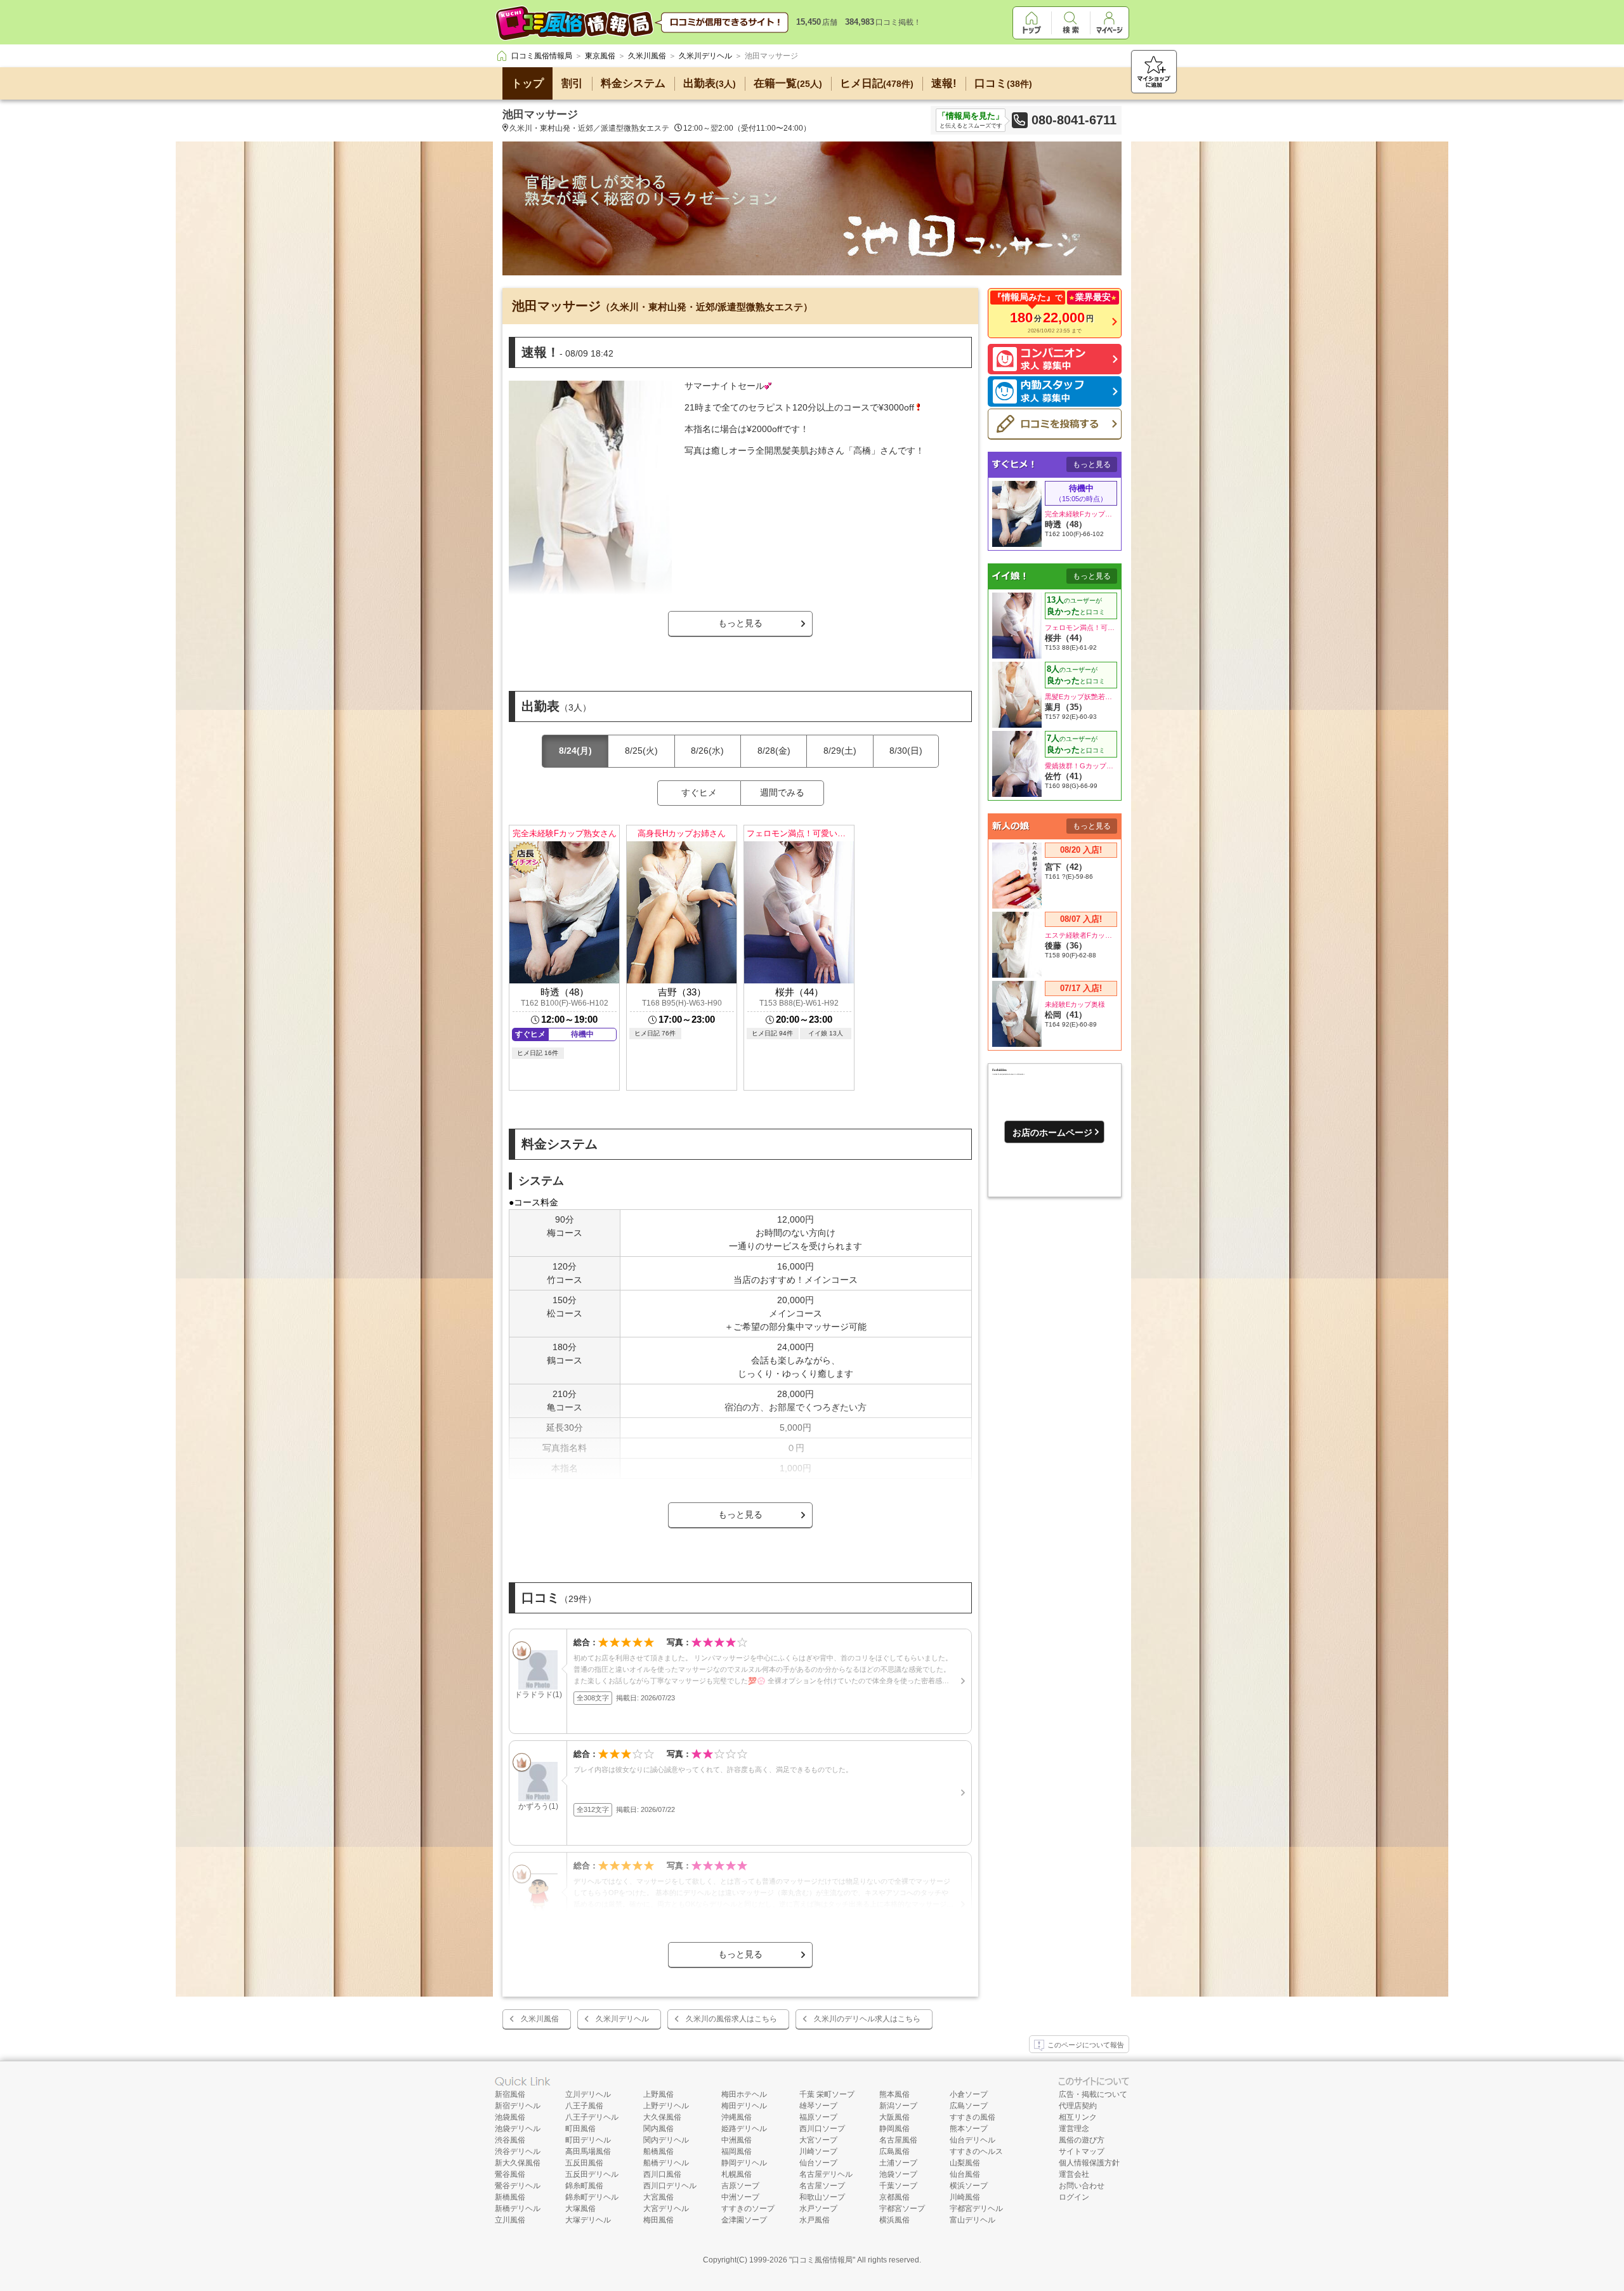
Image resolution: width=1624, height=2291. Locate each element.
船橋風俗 (658, 2151)
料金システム (633, 83)
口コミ (1003, 83)
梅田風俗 (658, 2220)
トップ (527, 83)
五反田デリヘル (592, 2174)
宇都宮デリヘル (976, 2209)
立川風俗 (510, 2220)
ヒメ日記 (877, 83)
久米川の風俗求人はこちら (731, 2019)
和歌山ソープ (822, 2197)
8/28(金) (774, 751)
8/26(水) (707, 751)
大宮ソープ (818, 2140)
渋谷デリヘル (518, 2151)
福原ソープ (818, 2117)
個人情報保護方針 (1089, 2163)
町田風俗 (580, 2129)
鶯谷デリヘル (518, 2186)
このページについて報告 (1086, 2045)
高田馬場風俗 (588, 2151)
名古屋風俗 (898, 2140)
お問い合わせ (1082, 2186)
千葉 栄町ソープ (827, 2094)
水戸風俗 (815, 2220)
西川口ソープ (822, 2129)
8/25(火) (641, 751)
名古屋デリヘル (826, 2174)
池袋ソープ (898, 2174)
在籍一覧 (788, 83)
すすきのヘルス (976, 2151)
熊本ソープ (969, 2129)
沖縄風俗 (737, 2117)
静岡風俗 (894, 2129)
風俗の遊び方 (1082, 2140)
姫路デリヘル (744, 2129)
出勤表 (710, 83)
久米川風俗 (540, 2019)
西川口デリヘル (670, 2186)
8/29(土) (840, 751)
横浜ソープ (969, 2186)
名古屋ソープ (822, 2186)
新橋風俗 (510, 2197)
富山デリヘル (972, 2220)
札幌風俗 (737, 2174)
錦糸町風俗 (584, 2186)
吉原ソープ (740, 2186)
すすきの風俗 (972, 2117)
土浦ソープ (898, 2163)
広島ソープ (969, 2106)
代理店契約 (1078, 2106)
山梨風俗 (965, 2163)
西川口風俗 (662, 2174)
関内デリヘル (666, 2140)
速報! (944, 83)
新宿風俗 (510, 2094)
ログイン (1074, 2197)
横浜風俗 (894, 2220)
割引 (572, 83)
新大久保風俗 (518, 2163)
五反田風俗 (584, 2163)
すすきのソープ (748, 2209)
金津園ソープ (744, 2220)
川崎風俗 (965, 2197)
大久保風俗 (662, 2117)
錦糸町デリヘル (592, 2197)
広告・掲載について (1093, 2094)
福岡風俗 (737, 2151)
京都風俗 (894, 2197)
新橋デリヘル (518, 2209)
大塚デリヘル (588, 2220)
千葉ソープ (898, 2186)
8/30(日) (906, 751)
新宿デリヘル (518, 2106)
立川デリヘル (588, 2094)
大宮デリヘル (666, 2209)
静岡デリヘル (744, 2163)
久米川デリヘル (622, 2019)
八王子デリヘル (592, 2117)
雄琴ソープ (818, 2106)
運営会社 (1074, 2174)
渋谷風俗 (510, 2140)
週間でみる (782, 792)
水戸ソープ (818, 2209)
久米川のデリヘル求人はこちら (867, 2019)
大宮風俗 (658, 2197)
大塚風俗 (580, 2209)
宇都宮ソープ (902, 2209)
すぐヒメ (699, 792)
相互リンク (1078, 2117)
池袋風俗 (510, 2117)
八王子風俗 (584, 2106)
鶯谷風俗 (510, 2174)
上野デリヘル (666, 2106)
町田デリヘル (588, 2140)
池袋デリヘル (518, 2129)
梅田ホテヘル (744, 2094)
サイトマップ (1082, 2151)
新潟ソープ (898, 2106)
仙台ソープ (818, 2163)
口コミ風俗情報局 (822, 2260)
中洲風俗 (737, 2140)
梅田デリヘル (744, 2106)
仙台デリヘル (972, 2140)
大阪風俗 (894, 2117)
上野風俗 (658, 2094)
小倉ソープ (969, 2094)
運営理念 (1074, 2129)
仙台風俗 (965, 2174)
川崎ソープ (818, 2151)
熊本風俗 (894, 2094)
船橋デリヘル (666, 2163)
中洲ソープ (740, 2197)
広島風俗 (894, 2151)
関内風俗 (658, 2129)
